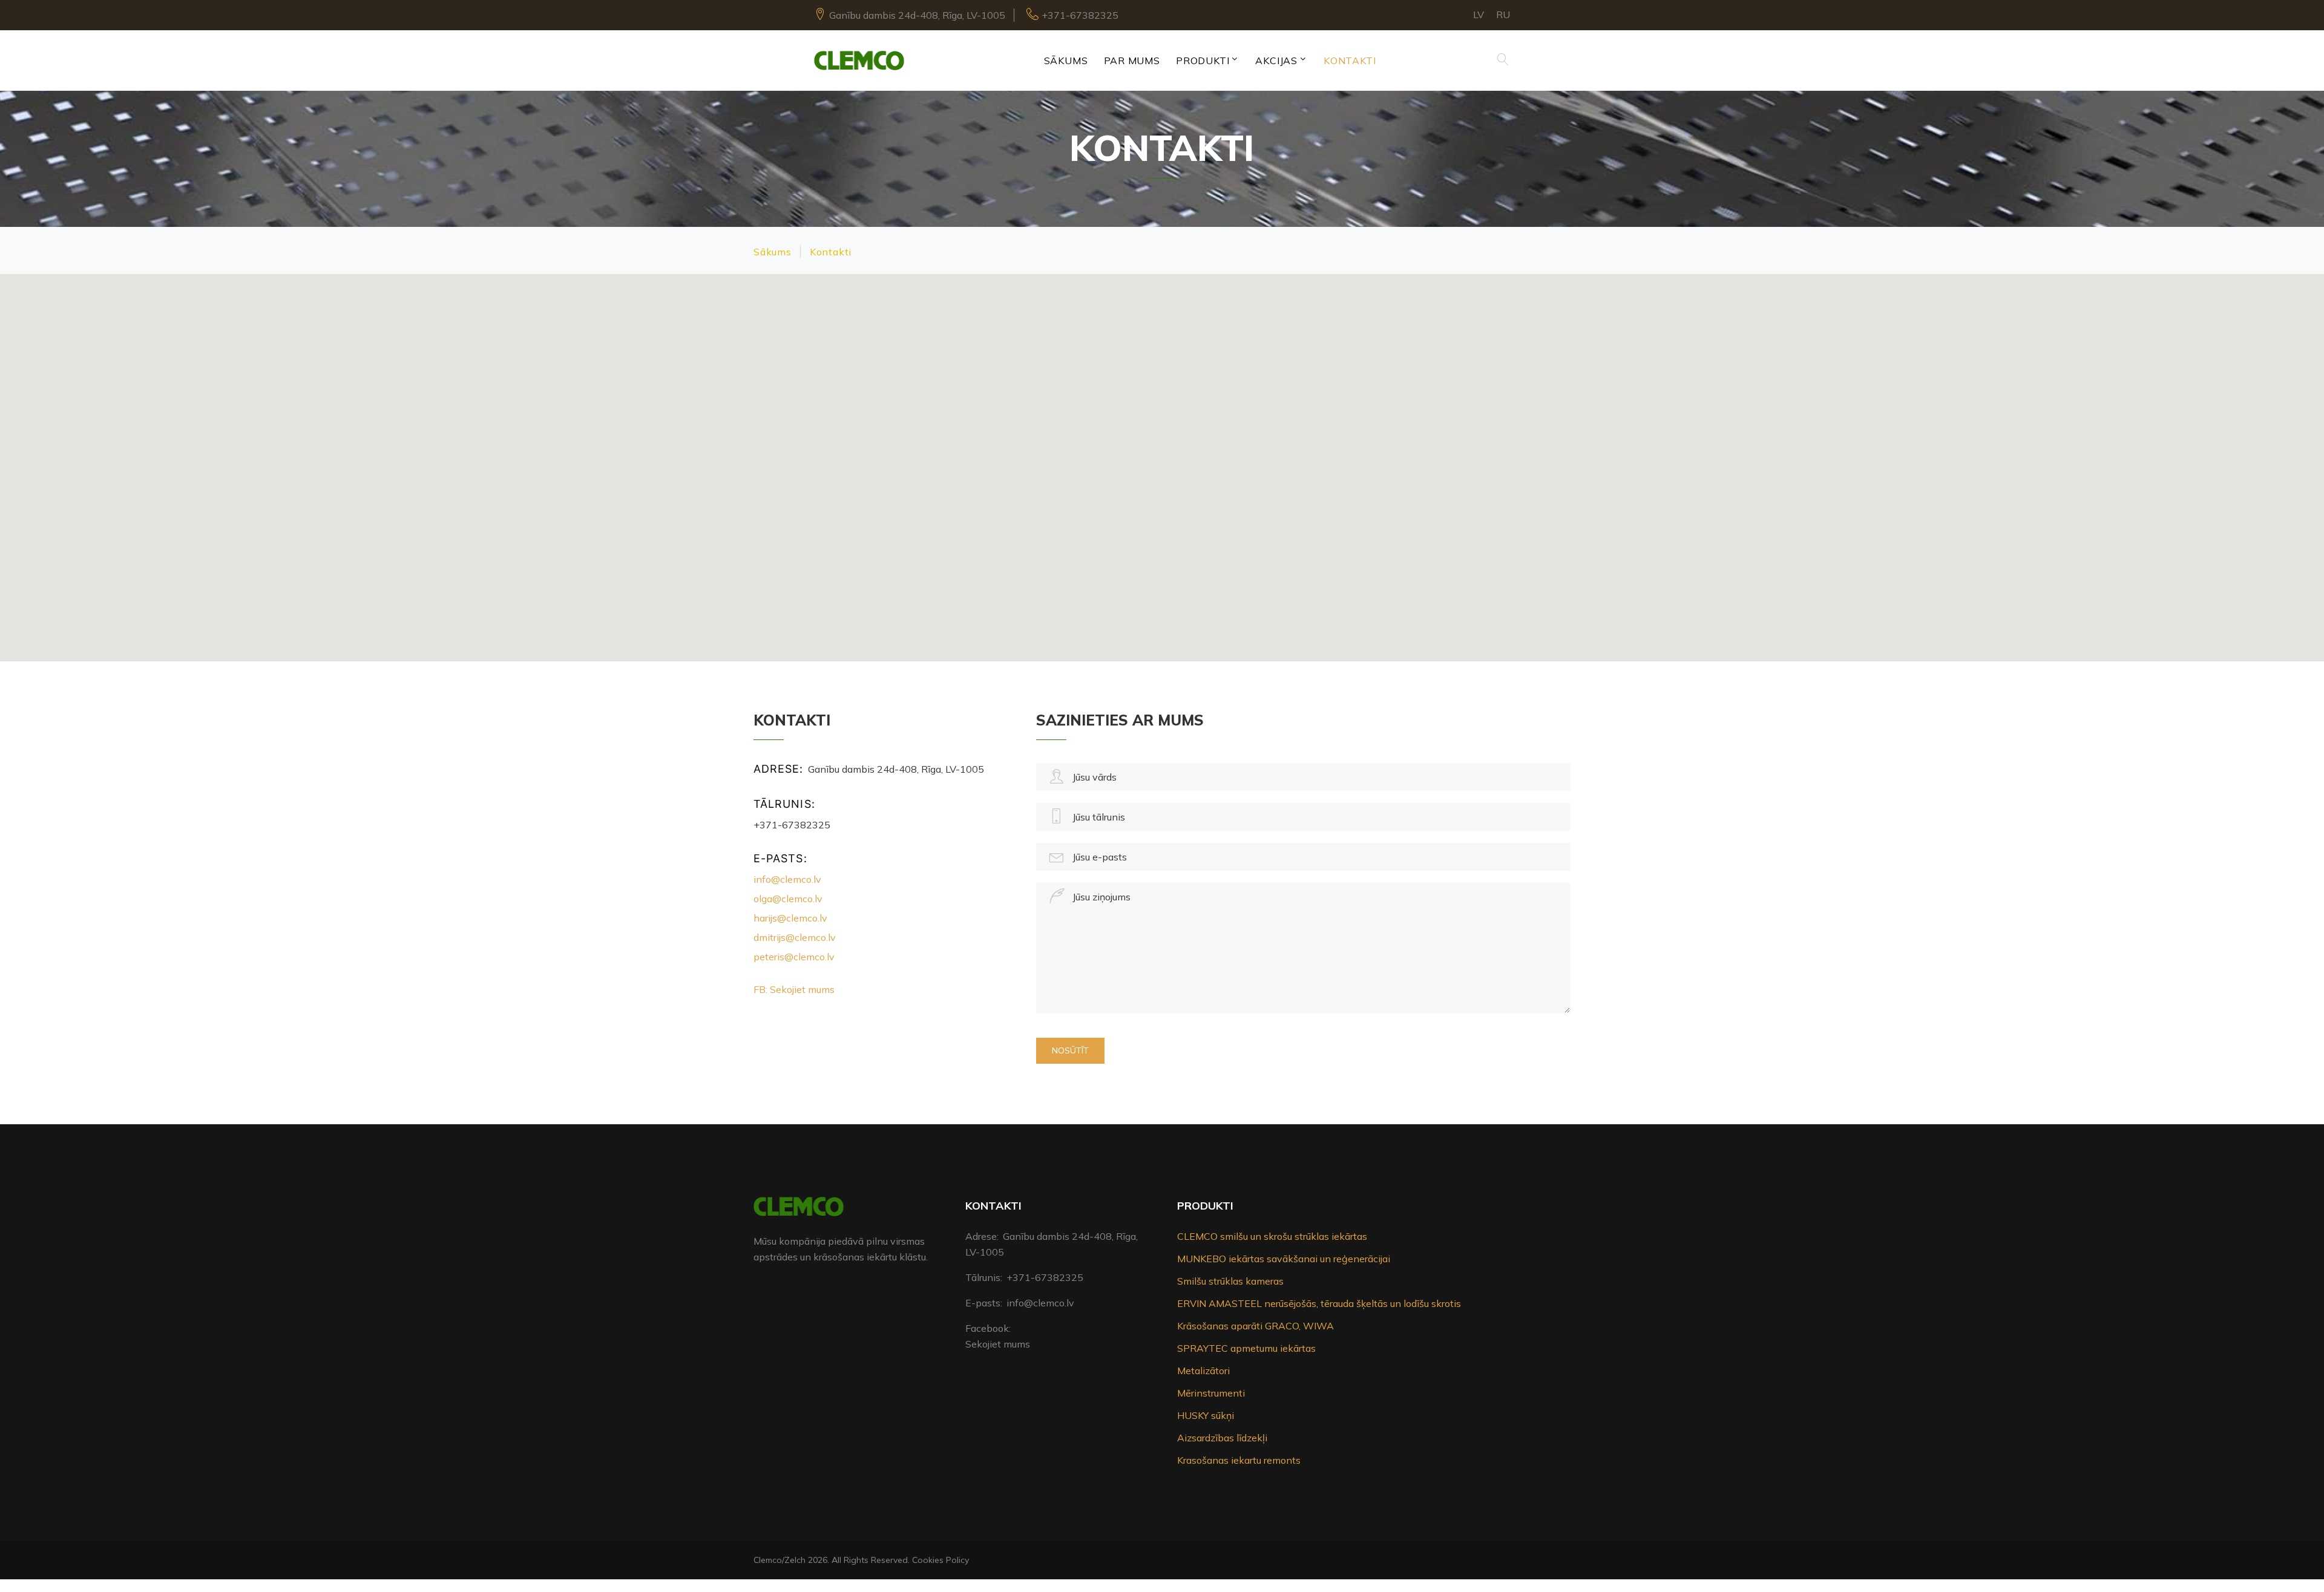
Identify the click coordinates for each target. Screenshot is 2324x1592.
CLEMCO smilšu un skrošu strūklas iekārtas (1272, 1236)
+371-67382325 (1080, 15)
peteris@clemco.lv (794, 957)
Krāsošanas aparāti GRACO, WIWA (1256, 1326)
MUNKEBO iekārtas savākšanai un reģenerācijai (1284, 1259)
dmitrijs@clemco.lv (795, 937)
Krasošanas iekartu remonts (1239, 1460)
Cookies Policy (940, 1560)
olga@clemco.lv (788, 899)
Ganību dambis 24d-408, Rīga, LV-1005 (917, 15)
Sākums (1066, 61)
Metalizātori (1203, 1371)
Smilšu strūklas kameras (1230, 1281)
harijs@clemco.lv (790, 918)
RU (1503, 15)
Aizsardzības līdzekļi (1222, 1438)
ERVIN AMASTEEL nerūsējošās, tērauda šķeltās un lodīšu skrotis (1319, 1303)
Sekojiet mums (998, 1344)
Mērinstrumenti (1211, 1393)
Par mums (1132, 61)
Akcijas (1276, 61)
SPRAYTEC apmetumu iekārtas (1246, 1348)
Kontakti (1350, 61)
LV (1479, 15)
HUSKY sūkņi (1206, 1415)
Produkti (1203, 61)
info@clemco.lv (787, 879)
